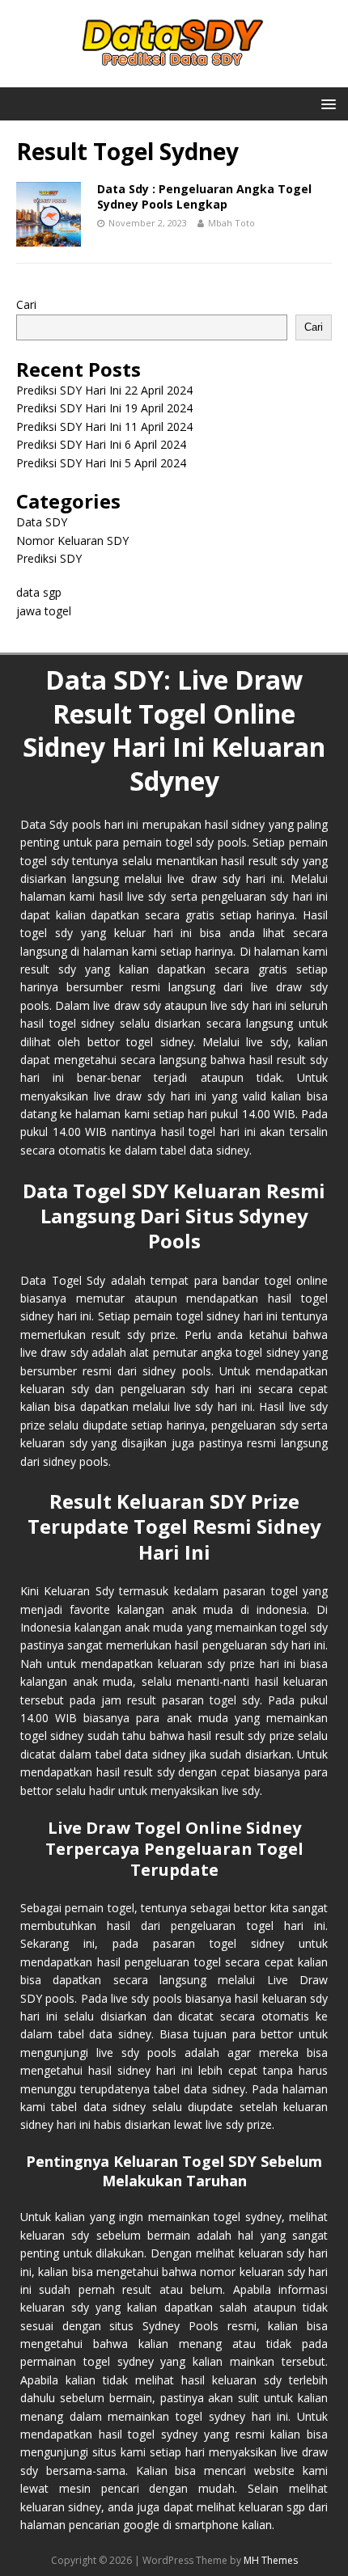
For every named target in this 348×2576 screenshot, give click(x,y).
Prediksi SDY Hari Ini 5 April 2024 (101, 463)
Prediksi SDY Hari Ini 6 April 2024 (101, 444)
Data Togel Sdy (63, 1280)
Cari (26, 304)
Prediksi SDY (49, 558)
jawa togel (44, 611)
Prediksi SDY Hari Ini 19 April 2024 (104, 408)
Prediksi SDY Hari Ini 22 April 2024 (104, 390)
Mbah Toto (231, 223)
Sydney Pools (180, 2326)
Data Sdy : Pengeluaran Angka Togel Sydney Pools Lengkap (204, 196)
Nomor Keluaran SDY (72, 541)
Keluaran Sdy (79, 1591)
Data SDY (42, 522)
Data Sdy (44, 824)
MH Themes (271, 2560)
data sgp (39, 592)
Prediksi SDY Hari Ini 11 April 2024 (104, 427)
